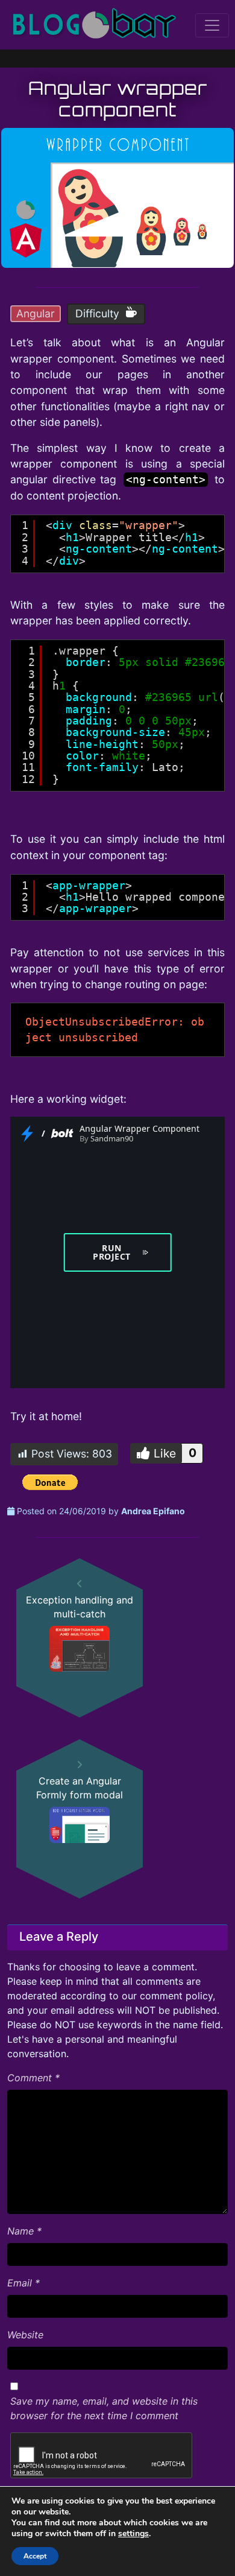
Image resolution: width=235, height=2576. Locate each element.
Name (24, 2231)
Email (23, 2283)
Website (25, 2335)
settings (133, 2534)
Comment (33, 2078)
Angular (36, 313)
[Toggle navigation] (212, 25)
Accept (35, 2556)
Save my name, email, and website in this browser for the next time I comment (104, 2408)
